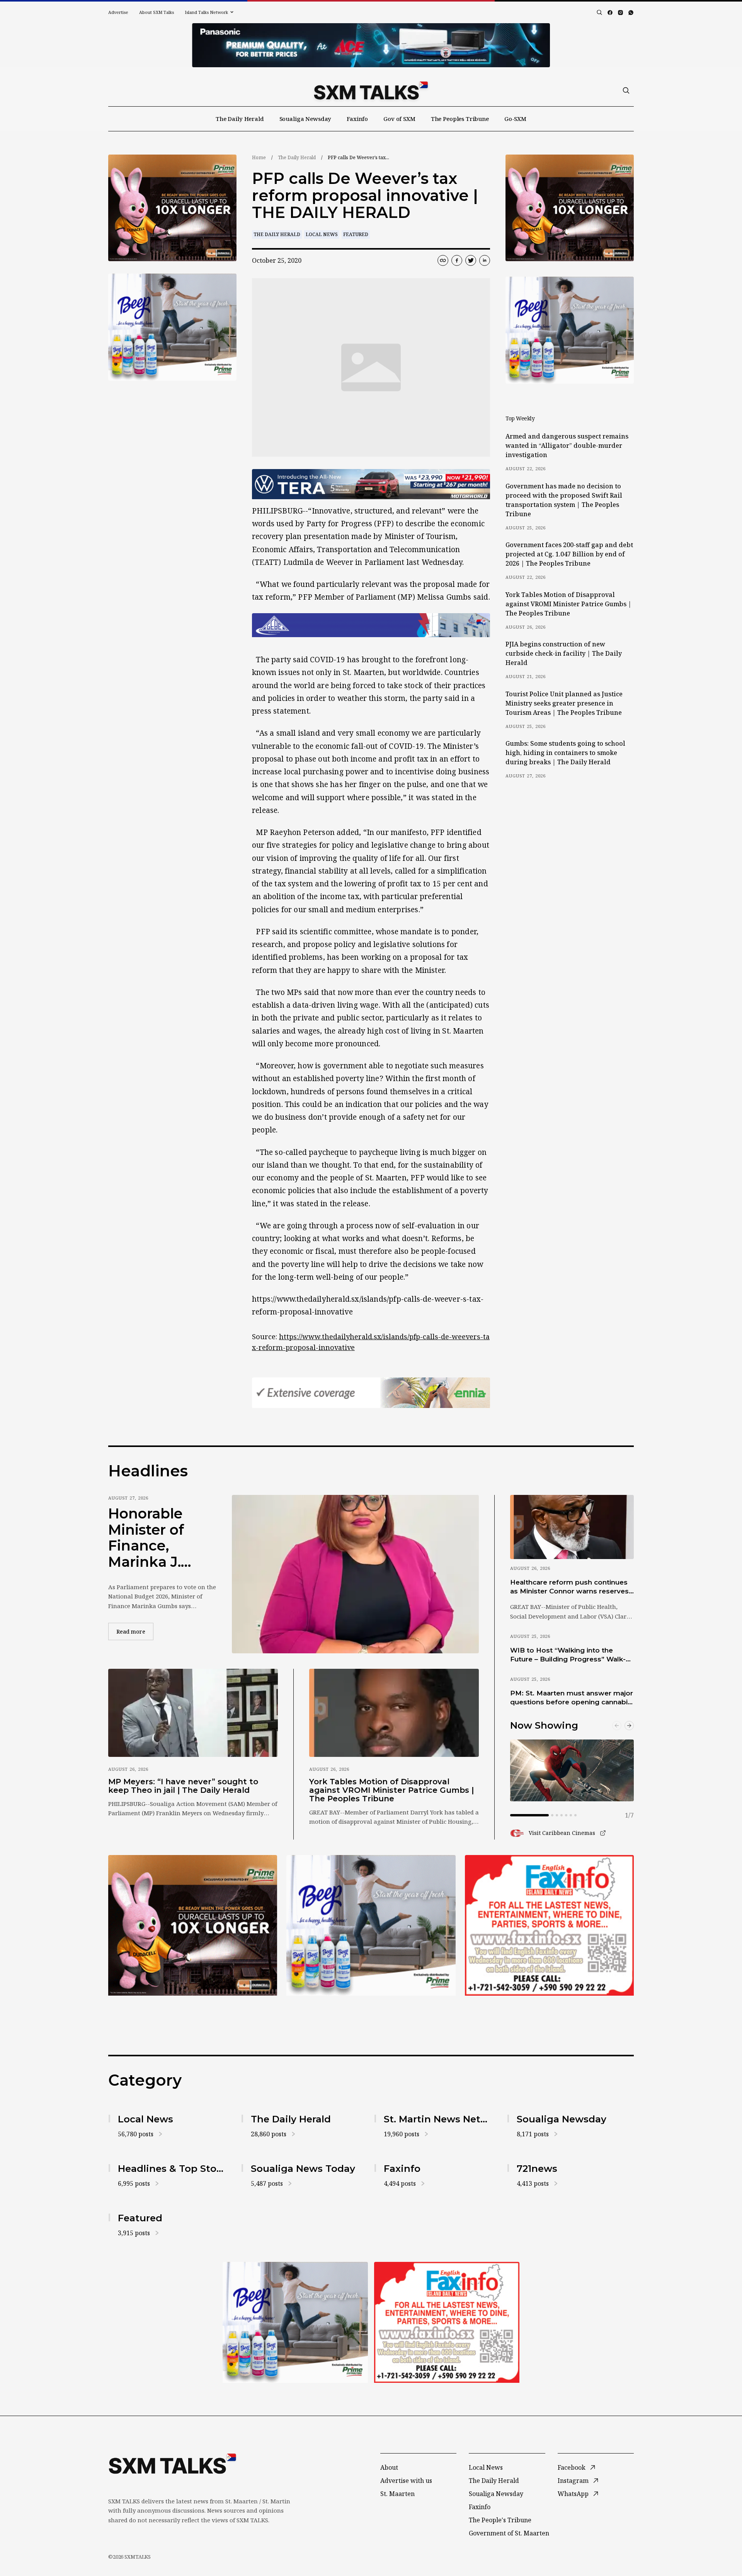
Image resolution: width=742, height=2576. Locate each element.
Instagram (573, 2481)
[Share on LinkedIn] (485, 260)
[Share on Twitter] (471, 260)
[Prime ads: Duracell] (193, 1925)
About (389, 2467)
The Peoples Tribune (460, 119)
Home (259, 157)
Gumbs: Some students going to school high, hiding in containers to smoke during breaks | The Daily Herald (565, 753)
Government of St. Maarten (509, 2533)
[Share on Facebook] (457, 260)
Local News (322, 234)
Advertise (118, 12)
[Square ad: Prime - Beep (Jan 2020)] (371, 1925)
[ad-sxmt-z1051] (172, 327)
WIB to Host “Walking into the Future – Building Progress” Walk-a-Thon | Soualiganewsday (571, 1655)
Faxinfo (357, 119)
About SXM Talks (157, 12)
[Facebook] (610, 13)
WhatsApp (573, 2494)
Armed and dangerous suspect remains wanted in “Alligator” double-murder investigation (567, 445)
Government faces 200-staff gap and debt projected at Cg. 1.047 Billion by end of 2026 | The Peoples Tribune (569, 554)
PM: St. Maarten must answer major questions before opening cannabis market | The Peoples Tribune (572, 1698)
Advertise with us (406, 2481)
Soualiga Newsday (305, 119)
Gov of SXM (399, 119)
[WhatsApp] (631, 13)
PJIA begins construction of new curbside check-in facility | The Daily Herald (564, 653)
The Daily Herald (240, 119)
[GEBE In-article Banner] (371, 625)
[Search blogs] (599, 12)
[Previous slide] (617, 1726)
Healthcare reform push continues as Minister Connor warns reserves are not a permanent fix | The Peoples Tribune (569, 1587)
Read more (135, 1631)
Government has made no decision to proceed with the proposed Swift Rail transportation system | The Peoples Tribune (564, 500)
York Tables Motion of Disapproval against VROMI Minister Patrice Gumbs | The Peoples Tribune (568, 604)
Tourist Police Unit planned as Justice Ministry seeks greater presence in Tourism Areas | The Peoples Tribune (564, 703)
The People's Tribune (500, 2520)
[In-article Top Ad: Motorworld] (371, 484)
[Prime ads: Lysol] (172, 208)
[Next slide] (629, 1726)
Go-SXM (515, 119)
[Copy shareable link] (443, 260)
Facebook (572, 2467)
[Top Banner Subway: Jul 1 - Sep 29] (371, 45)
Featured (356, 234)
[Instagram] (620, 13)
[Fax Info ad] (549, 1925)
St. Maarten (397, 2494)
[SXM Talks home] (371, 90)
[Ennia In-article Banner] (371, 1393)
